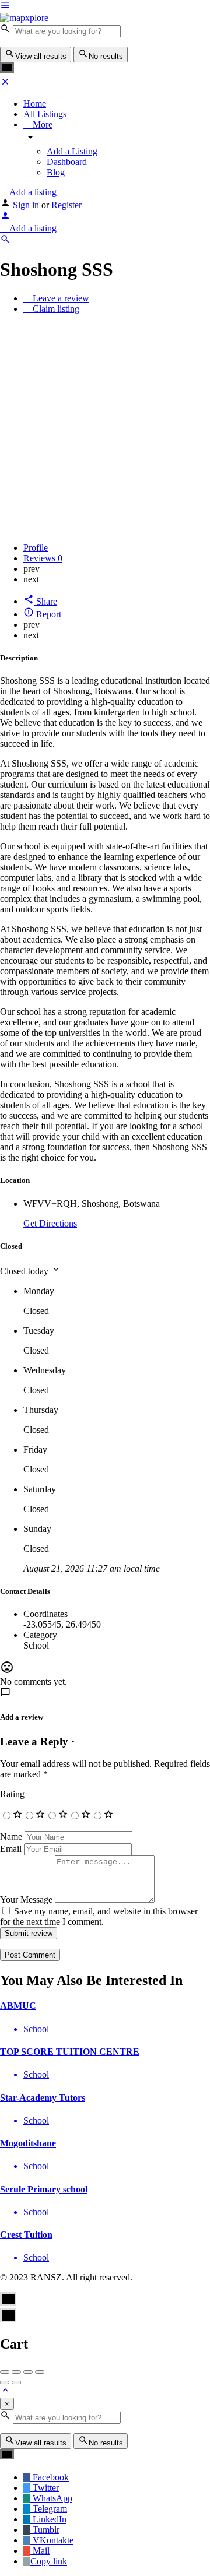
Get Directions (50, 1223)
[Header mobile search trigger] (5, 241)
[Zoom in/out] (40, 2372)
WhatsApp (51, 2498)
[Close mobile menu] (5, 84)
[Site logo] (24, 18)
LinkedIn (48, 2519)
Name (11, 1837)
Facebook (50, 2477)
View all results (41, 56)
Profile (36, 548)
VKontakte (52, 2540)
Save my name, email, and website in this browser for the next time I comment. (99, 1916)
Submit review (29, 1933)
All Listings (45, 114)
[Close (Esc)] (5, 2372)
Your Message (26, 1900)
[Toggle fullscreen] (28, 2372)
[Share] (16, 2372)
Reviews (43, 558)
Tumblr (45, 2530)
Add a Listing (72, 151)
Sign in (27, 205)
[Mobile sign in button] (5, 218)
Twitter (45, 2488)
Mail (40, 2551)
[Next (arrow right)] (16, 2382)
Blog (56, 172)
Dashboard (67, 162)
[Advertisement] (105, 428)
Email (11, 1849)
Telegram (49, 2509)
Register (66, 205)
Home (35, 103)
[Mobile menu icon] (105, 6)
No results (106, 56)
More (41, 124)
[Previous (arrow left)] (5, 2382)
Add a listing (32, 192)
